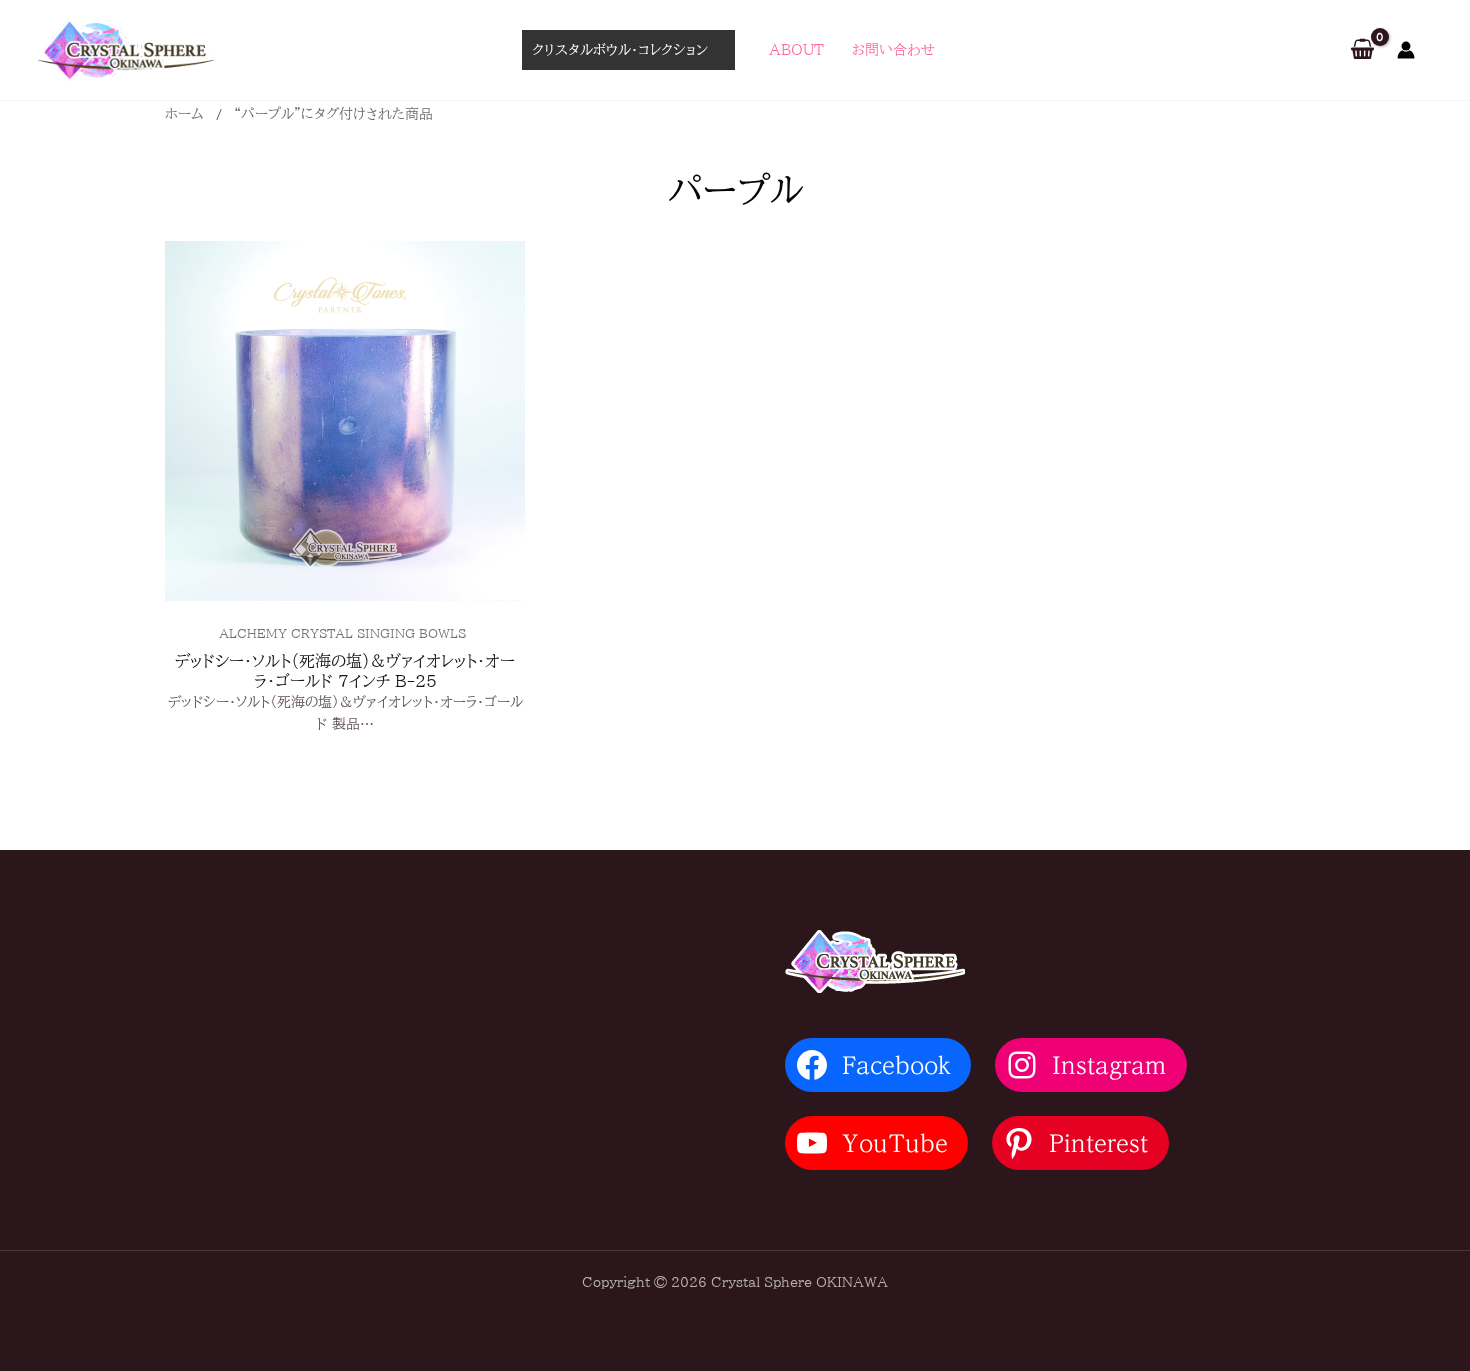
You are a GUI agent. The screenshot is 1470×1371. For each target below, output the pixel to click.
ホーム (184, 114)
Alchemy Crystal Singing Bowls (342, 633)
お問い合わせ (893, 50)
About (796, 50)
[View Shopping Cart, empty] (1362, 50)
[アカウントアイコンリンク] (1406, 50)
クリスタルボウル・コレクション (620, 50)
